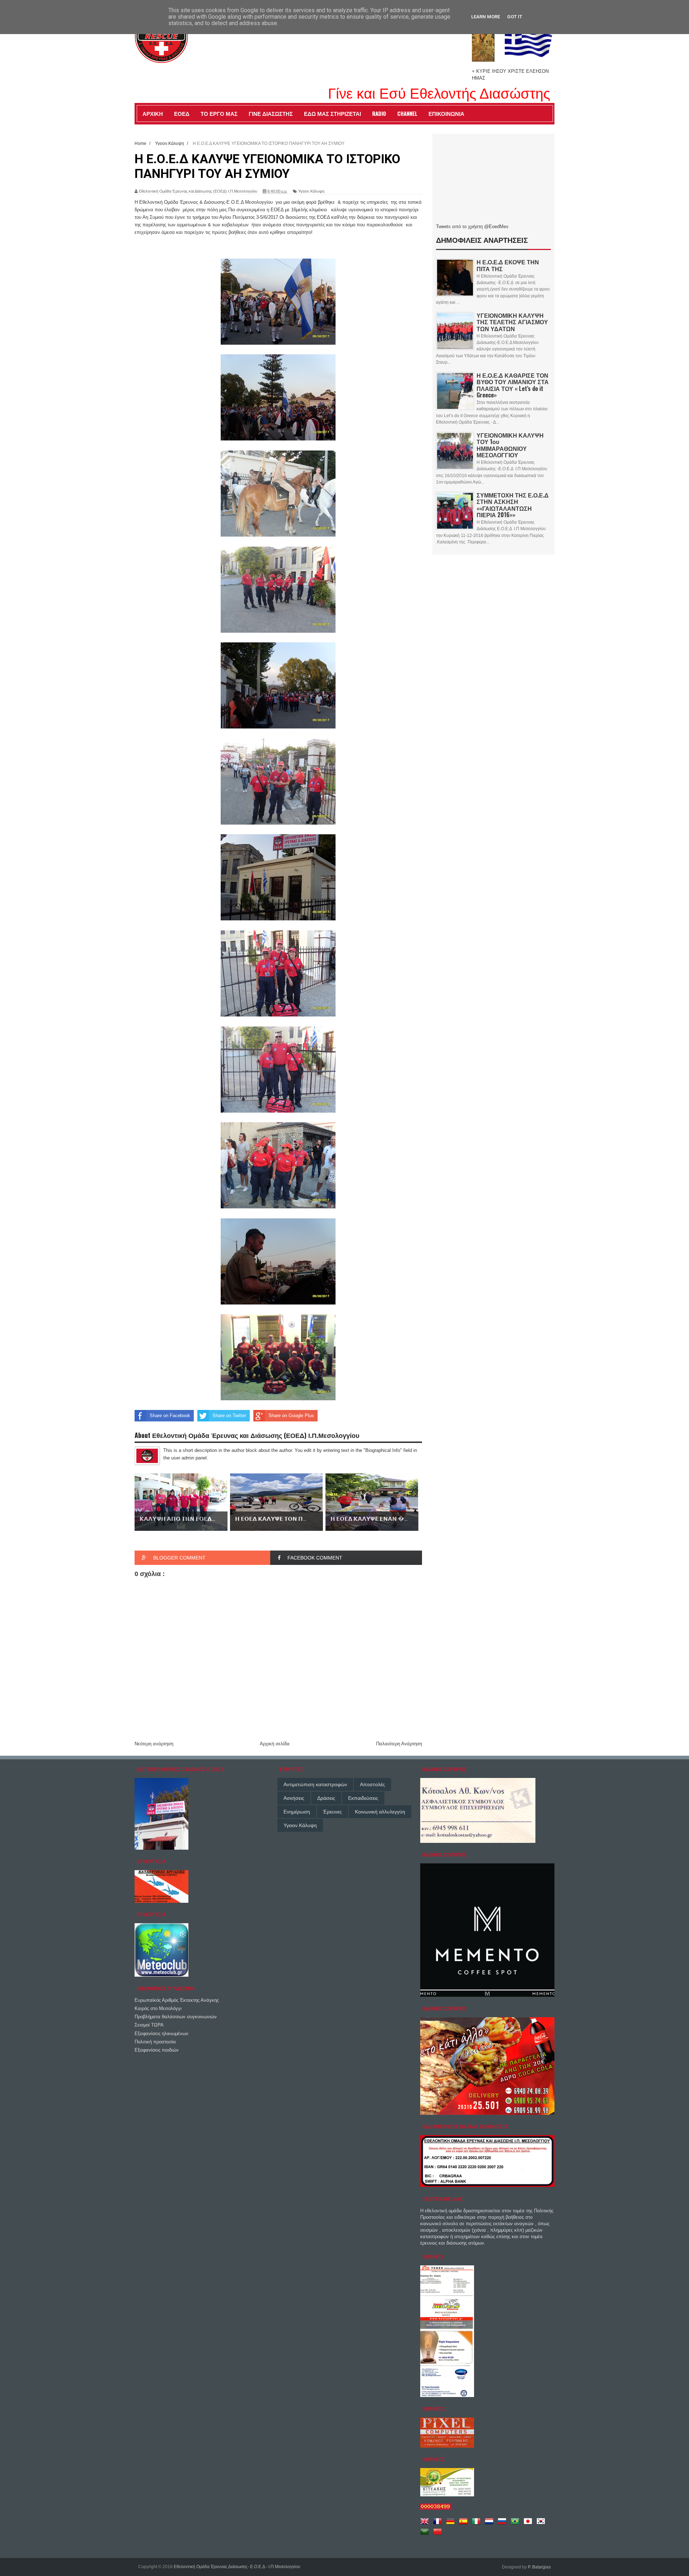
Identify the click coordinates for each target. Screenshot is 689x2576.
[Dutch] (491, 2524)
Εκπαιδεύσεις (363, 1798)
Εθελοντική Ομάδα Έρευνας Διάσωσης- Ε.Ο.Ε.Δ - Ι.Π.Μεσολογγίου (237, 2567)
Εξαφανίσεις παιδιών (157, 2050)
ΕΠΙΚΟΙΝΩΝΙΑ (446, 113)
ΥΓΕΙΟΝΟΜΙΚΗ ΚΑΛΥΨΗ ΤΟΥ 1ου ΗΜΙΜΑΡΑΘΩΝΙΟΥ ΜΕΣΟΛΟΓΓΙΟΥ (510, 445)
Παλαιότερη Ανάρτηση (399, 1744)
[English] (426, 2524)
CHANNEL (407, 113)
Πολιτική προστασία (155, 2042)
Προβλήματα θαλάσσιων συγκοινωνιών (176, 2017)
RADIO (379, 113)
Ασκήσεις (294, 1798)
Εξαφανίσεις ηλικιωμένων (161, 2034)
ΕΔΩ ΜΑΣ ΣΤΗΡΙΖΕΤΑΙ (332, 113)
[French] (439, 2524)
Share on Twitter (229, 1416)
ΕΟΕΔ (182, 113)
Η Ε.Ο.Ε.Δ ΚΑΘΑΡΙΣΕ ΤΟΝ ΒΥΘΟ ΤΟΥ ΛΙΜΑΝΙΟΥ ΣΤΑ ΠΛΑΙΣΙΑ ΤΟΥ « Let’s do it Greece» (513, 385)
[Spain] (465, 2524)
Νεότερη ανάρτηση (154, 1744)
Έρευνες (332, 1812)
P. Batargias (539, 2567)
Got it (515, 17)
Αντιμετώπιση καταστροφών (315, 1784)
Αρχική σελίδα (275, 1744)
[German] (452, 2524)
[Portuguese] (516, 2524)
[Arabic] (426, 2534)
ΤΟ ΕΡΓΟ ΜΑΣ (219, 113)
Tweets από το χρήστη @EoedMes (472, 227)
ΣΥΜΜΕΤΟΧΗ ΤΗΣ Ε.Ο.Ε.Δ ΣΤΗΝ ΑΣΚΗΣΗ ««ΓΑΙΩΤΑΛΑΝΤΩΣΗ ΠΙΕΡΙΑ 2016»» (513, 505)
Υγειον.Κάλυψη (311, 191)
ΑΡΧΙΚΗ (153, 113)
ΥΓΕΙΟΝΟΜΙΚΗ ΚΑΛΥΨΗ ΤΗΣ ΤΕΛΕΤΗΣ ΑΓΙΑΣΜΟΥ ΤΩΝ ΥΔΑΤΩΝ (512, 322)
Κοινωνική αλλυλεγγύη (380, 1812)
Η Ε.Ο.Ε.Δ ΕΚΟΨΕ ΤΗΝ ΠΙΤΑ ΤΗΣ (508, 265)
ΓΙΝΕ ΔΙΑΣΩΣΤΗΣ (271, 113)
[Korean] (542, 2524)
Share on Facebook (170, 1416)
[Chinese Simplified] (439, 2534)
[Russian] (503, 2524)
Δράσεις (326, 1798)
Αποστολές (372, 1784)
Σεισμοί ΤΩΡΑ (149, 2025)
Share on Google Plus (291, 1416)
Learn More (486, 17)
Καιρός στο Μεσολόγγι (158, 2008)
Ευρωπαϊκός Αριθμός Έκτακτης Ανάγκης (177, 2000)
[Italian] (478, 2524)
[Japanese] (529, 2524)
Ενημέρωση (297, 1812)
